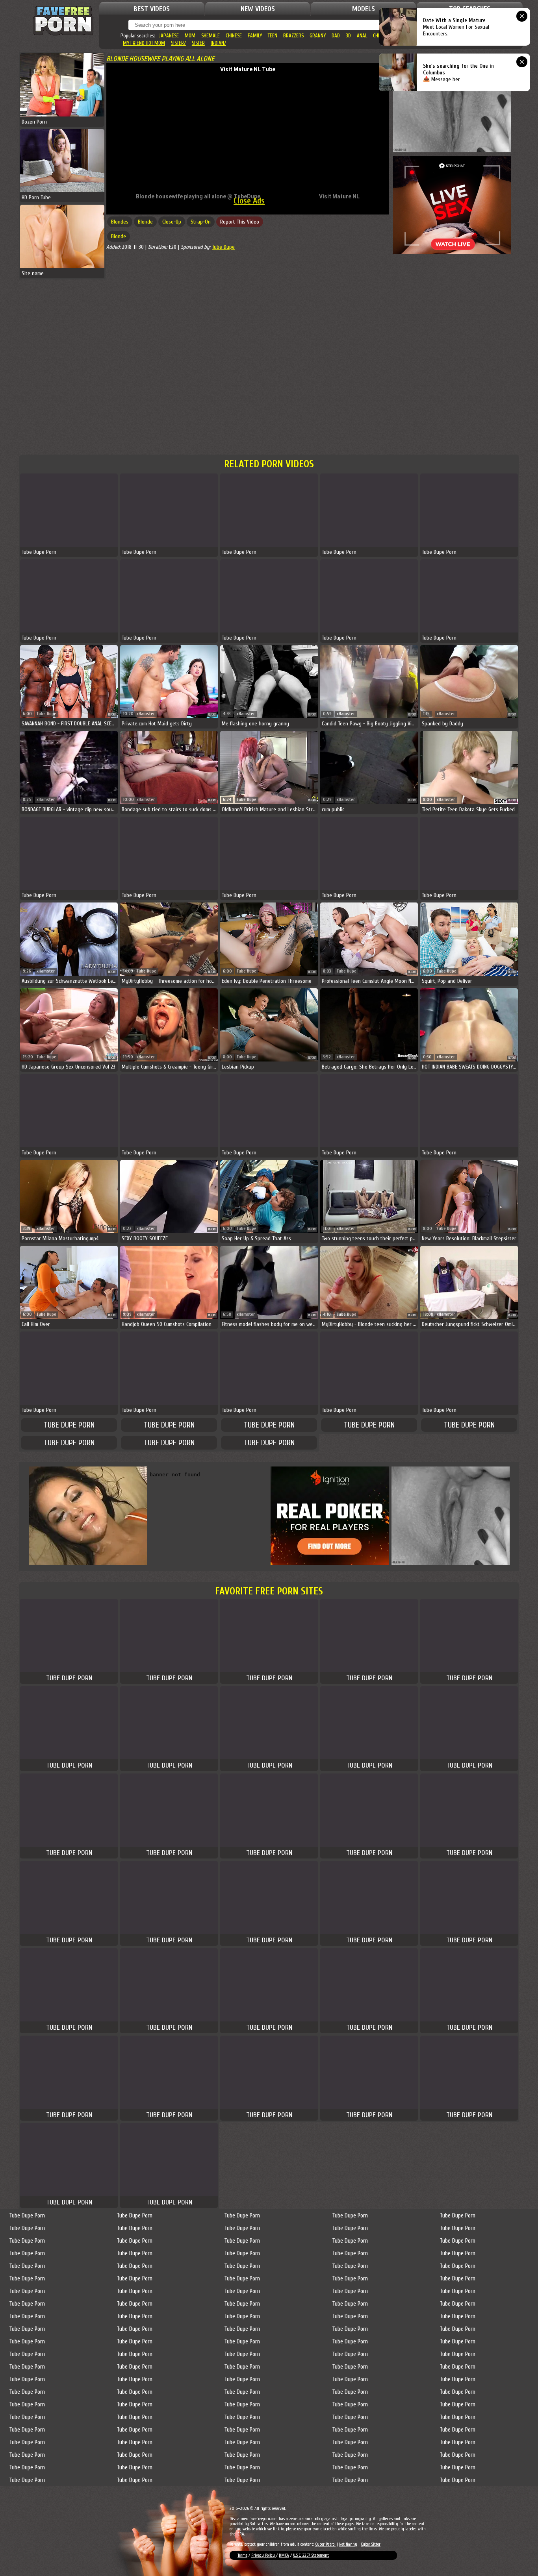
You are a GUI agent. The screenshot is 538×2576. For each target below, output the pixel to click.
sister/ (178, 43)
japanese (169, 36)
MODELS (364, 9)
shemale (211, 36)
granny (318, 36)
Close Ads (249, 201)
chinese (234, 36)
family (255, 36)
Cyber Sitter (371, 2544)
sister (198, 43)
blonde (145, 222)
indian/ (218, 43)
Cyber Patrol (325, 2544)
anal (362, 36)
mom (190, 36)
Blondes (120, 222)
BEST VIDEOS (152, 9)
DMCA (284, 2555)
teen (273, 36)
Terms (242, 2555)
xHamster (146, 714)
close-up (172, 222)
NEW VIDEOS (258, 9)
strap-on (201, 222)
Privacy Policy (264, 2555)
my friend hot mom (144, 43)
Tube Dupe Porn (69, 1425)
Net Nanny (348, 2544)
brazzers (293, 36)
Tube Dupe (223, 247)
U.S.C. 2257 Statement (311, 2555)
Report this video (240, 222)
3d (348, 36)
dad (336, 36)
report (112, 715)
